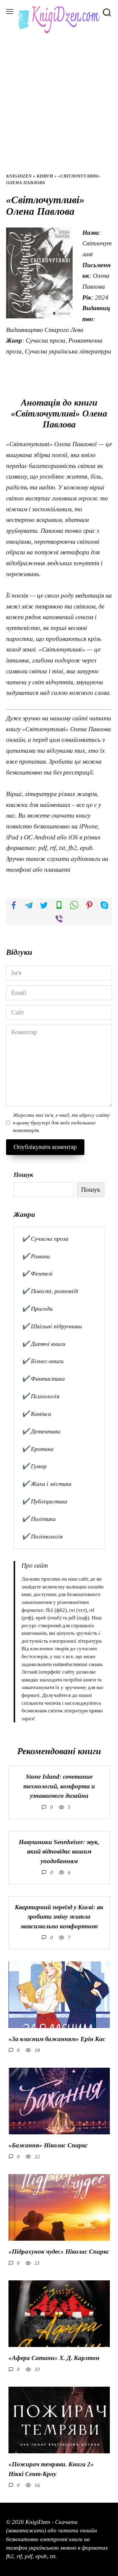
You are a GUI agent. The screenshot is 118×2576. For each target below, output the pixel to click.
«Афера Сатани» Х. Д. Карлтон (54, 2358)
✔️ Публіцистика (44, 1501)
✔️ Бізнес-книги (43, 1361)
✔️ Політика (39, 1519)
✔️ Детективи (41, 1431)
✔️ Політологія (42, 1536)
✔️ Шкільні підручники (52, 1326)
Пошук (23, 1175)
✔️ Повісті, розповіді (50, 1291)
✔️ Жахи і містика (47, 1484)
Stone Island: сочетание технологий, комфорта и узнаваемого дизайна (59, 1786)
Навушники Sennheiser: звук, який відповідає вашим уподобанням (59, 1852)
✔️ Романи (36, 1256)
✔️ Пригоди (37, 1309)
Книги (45, 176)
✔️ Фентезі (37, 1273)
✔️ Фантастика (43, 1379)
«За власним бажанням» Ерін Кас (57, 2039)
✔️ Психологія (41, 1396)
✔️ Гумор (34, 1466)
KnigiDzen (19, 176)
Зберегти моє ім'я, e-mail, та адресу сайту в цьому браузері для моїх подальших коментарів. (61, 1123)
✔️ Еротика (38, 1449)
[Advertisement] (59, 111)
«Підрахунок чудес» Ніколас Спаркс (59, 2252)
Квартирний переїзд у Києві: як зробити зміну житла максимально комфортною (59, 1917)
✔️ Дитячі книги (44, 1344)
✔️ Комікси (36, 1414)
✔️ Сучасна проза (45, 1239)
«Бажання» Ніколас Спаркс (48, 2145)
